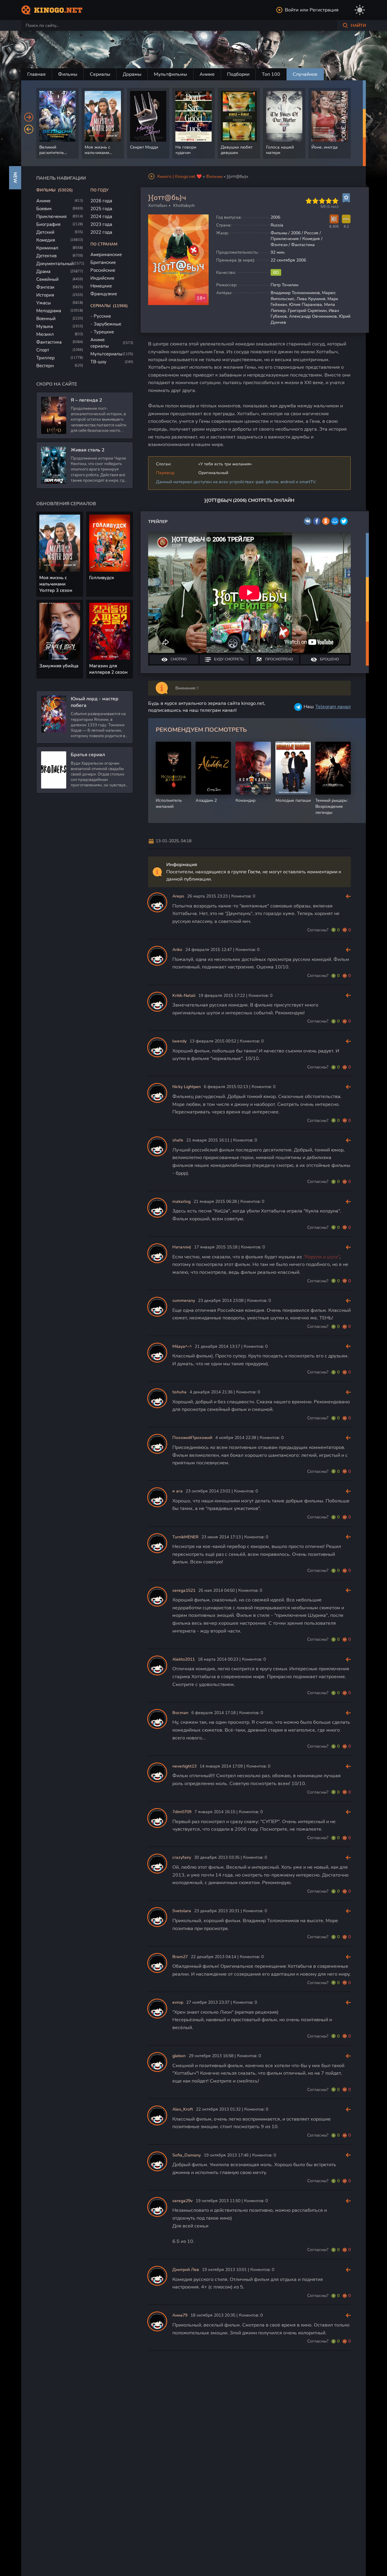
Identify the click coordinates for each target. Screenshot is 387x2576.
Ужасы (44, 303)
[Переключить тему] (360, 10)
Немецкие (101, 286)
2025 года (101, 209)
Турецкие (104, 332)
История (45, 295)
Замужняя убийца (59, 666)
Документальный (55, 264)
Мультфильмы (171, 74)
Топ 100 (271, 74)
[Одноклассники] (326, 521)
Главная (36, 74)
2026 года (101, 201)
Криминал (47, 248)
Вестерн (45, 366)
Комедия (46, 240)
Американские (106, 255)
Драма (43, 271)
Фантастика (49, 342)
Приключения (51, 217)
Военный (46, 319)
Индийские (102, 278)
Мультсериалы (106, 354)
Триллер (46, 358)
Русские (102, 316)
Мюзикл (45, 334)
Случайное (305, 74)
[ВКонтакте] (308, 521)
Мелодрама (49, 311)
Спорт (43, 350)
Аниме (207, 74)
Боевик (44, 209)
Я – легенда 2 (86, 400)
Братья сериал (88, 755)
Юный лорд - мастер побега (95, 702)
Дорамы (132, 74)
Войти (292, 10)
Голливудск (102, 578)
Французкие (104, 294)
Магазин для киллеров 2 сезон (108, 669)
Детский (45, 232)
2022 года (101, 232)
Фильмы (68, 74)
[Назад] (29, 129)
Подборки (238, 74)
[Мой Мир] (335, 521)
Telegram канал (333, 707)
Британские (103, 262)
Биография (48, 224)
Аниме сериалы (100, 343)
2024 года (101, 217)
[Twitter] (344, 521)
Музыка (45, 326)
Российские (103, 270)
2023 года (101, 224)
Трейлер (158, 522)
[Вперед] (29, 117)
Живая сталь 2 (88, 450)
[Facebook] (317, 521)
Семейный (47, 279)
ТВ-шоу (98, 362)
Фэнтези (45, 287)
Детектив (46, 256)
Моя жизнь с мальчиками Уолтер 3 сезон (56, 584)
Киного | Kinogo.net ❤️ (179, 177)
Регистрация (324, 10)
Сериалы (100, 74)
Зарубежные (107, 324)
